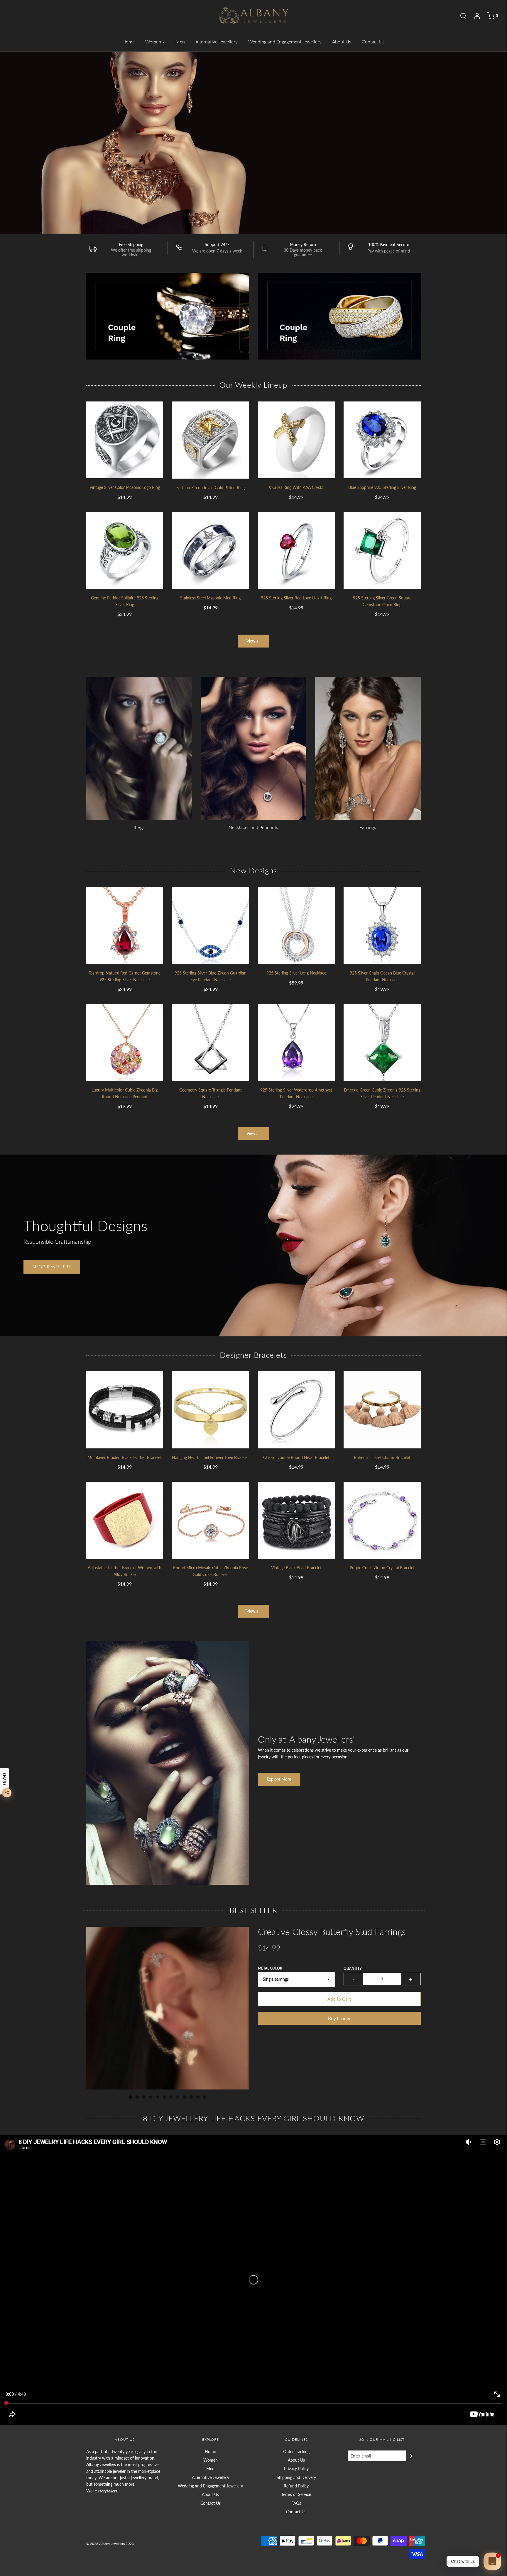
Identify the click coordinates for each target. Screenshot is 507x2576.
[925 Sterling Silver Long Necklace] (296, 926)
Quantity (353, 1969)
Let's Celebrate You (379, 157)
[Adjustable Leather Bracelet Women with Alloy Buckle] (125, 1520)
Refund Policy (296, 2486)
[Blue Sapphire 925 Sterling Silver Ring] (382, 440)
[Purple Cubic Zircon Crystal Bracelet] (382, 1520)
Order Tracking (296, 2452)
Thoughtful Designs (85, 1226)
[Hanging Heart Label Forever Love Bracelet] (211, 1410)
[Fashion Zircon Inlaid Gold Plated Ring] (211, 440)
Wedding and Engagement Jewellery (285, 41)
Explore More (279, 1779)
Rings (139, 827)
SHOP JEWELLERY (354, 187)
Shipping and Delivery (296, 2477)
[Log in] (474, 16)
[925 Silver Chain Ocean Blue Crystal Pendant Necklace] (382, 926)
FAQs (296, 2503)
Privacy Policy (296, 2469)
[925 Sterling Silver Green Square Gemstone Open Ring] (382, 551)
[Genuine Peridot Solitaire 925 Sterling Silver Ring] (125, 551)
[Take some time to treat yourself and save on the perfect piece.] (405, 142)
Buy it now (339, 2018)
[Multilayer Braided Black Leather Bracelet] (125, 1410)
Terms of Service (296, 2494)
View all (253, 641)
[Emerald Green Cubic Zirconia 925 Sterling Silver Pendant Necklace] (382, 1043)
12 (205, 2097)
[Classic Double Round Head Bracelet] (296, 1410)
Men (180, 41)
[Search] (460, 16)
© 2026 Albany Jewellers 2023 (110, 2544)
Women (211, 2460)
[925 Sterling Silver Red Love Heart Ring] (296, 551)
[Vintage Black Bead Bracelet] (296, 1520)
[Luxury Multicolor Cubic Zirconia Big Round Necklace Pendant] (125, 1043)
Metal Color (270, 1968)
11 (198, 2097)
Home (129, 41)
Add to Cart (339, 1999)
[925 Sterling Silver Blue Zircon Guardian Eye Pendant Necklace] (211, 926)
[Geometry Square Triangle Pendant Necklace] (211, 1043)
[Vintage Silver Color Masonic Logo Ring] (125, 440)
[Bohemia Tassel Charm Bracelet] (382, 1410)
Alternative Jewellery (217, 41)
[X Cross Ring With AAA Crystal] (296, 440)
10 (191, 2097)
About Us (342, 41)
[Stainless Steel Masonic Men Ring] (211, 551)
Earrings (368, 827)
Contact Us (373, 41)
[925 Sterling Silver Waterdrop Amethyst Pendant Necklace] (296, 1043)
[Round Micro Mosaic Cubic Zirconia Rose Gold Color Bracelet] (211, 1520)
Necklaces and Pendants (253, 827)
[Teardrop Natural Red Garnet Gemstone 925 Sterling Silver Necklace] (125, 926)
